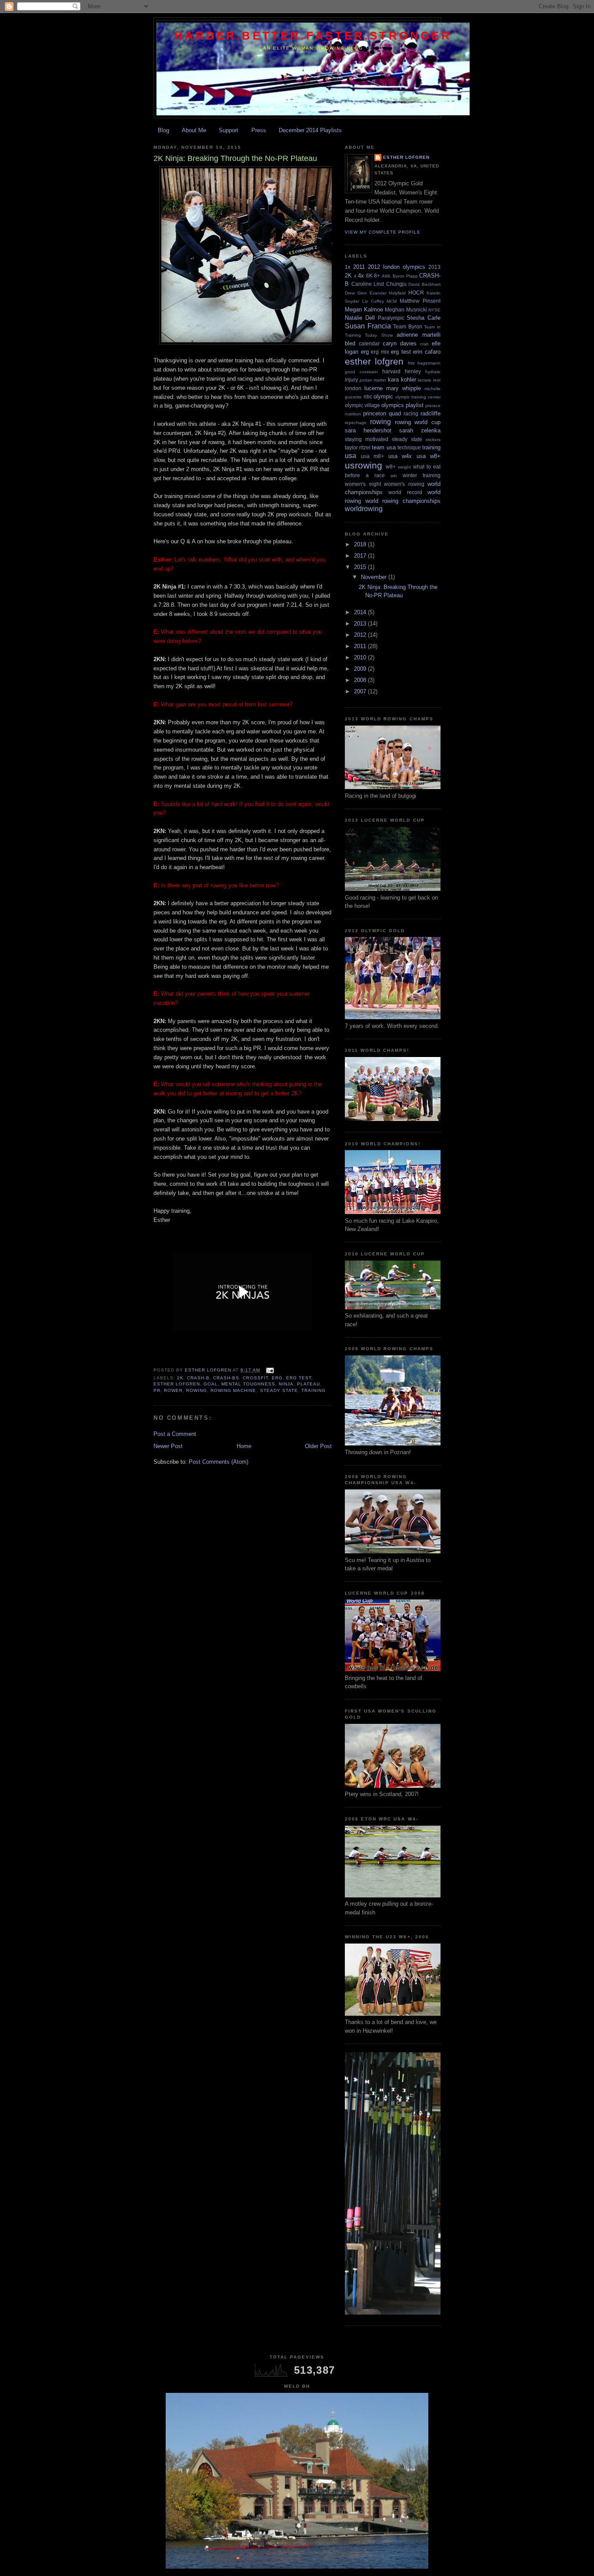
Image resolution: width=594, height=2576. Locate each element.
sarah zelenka (420, 430)
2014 (361, 612)
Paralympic (391, 318)
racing (411, 413)
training (314, 1390)
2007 (361, 691)
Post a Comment (175, 1434)
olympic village (362, 405)
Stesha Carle (424, 318)
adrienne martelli (419, 335)
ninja (286, 1384)
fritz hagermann (424, 363)
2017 (361, 556)
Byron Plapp (405, 276)
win (394, 476)
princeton (375, 413)
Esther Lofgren (406, 157)
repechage (356, 423)
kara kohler (402, 380)
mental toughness (248, 1384)
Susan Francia (368, 326)
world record (405, 492)
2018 (361, 544)
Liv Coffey (373, 301)
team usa (384, 447)
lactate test (429, 380)
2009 (361, 669)
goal (211, 1384)
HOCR (416, 293)
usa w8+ (429, 456)
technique (409, 447)
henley (413, 371)
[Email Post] (270, 1370)
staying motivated (367, 439)
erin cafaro (427, 352)
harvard (391, 371)
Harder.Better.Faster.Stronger (313, 36)
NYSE (434, 310)
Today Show (379, 335)
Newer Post (168, 1446)
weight (404, 467)
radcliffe (430, 413)
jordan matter (373, 380)
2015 (361, 567)
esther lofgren (177, 1384)
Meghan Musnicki (406, 309)
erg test (299, 1378)
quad (395, 413)
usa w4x (400, 456)
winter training (422, 475)
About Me (194, 130)
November (375, 577)
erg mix (380, 352)
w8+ (391, 467)
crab (424, 344)
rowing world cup (418, 422)
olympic (383, 396)
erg (277, 1378)
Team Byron (408, 326)
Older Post (318, 1446)
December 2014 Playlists (310, 130)
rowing (197, 1390)
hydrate (433, 372)
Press (259, 130)
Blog (164, 130)
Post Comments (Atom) (219, 1462)
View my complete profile (383, 232)
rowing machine (233, 1390)
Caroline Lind (368, 284)
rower (173, 1390)
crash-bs (226, 1378)
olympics (393, 405)
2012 (361, 635)
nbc (368, 396)
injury (351, 380)
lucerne (374, 388)
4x (361, 276)
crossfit (255, 1378)
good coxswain (361, 372)
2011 (359, 267)
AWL (387, 276)
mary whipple (404, 388)
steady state (279, 1390)
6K (369, 276)
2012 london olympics (397, 267)
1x (348, 267)
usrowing (364, 465)
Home (244, 1446)
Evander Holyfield (388, 293)
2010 (361, 657)
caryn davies (400, 343)
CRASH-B (198, 1378)
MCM (392, 301)
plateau (309, 1384)
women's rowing (404, 484)
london (353, 388)
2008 (361, 680)
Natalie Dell (360, 318)
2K (180, 1378)
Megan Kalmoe (364, 309)
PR (157, 1390)
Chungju (396, 284)
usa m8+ (373, 456)
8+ (377, 276)
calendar (369, 343)
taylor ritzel (358, 447)
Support (229, 130)
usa (350, 456)
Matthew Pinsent (420, 301)
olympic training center (418, 397)
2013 (434, 267)
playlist (415, 405)
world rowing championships (403, 501)
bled (350, 343)
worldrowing (364, 509)
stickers (433, 440)
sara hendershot (368, 430)
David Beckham (424, 284)
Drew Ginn (356, 293)
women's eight (363, 484)
